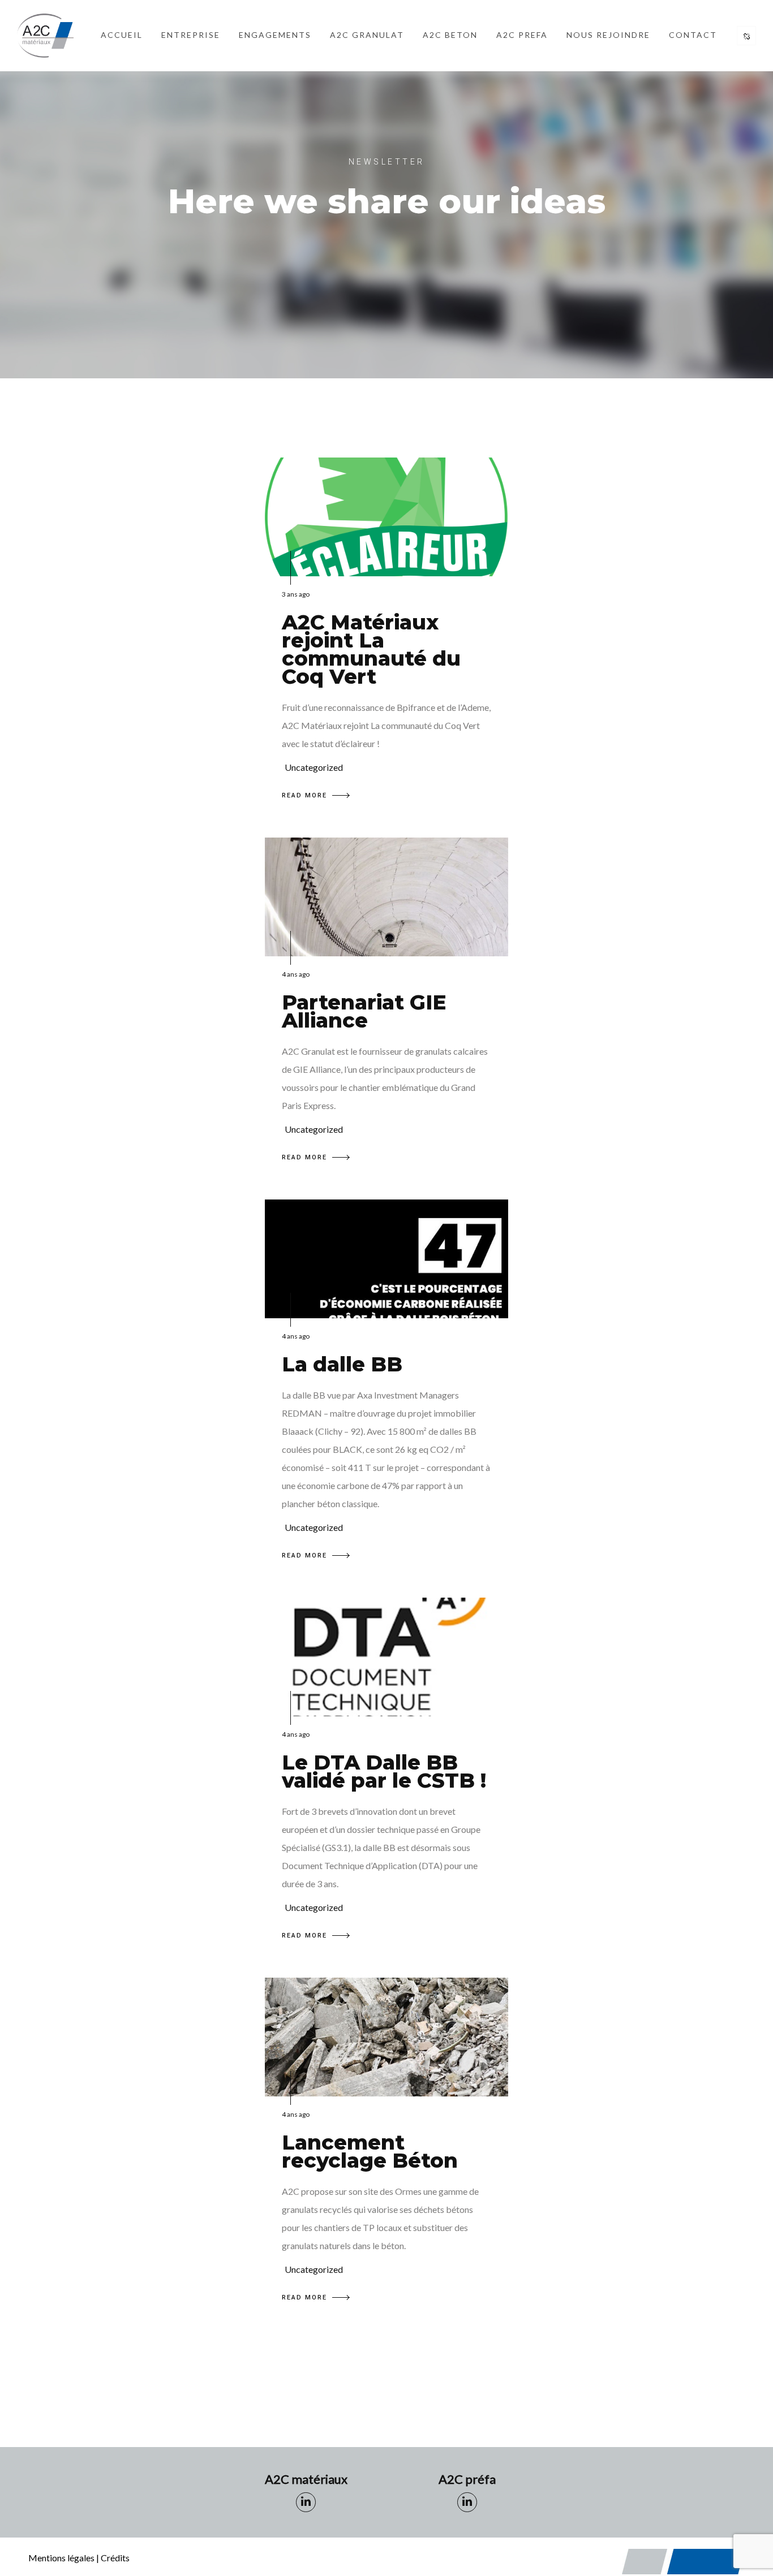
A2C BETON (450, 35)
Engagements (275, 35)
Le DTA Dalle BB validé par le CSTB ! (384, 1771)
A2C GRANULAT (367, 35)
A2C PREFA (522, 35)
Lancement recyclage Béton (370, 2151)
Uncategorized (314, 767)
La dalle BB (342, 1364)
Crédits (115, 2558)
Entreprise (191, 35)
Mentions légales (61, 2558)
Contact (693, 35)
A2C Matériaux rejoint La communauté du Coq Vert (371, 649)
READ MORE (304, 795)
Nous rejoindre (608, 35)
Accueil (122, 35)
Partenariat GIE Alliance (364, 1011)
